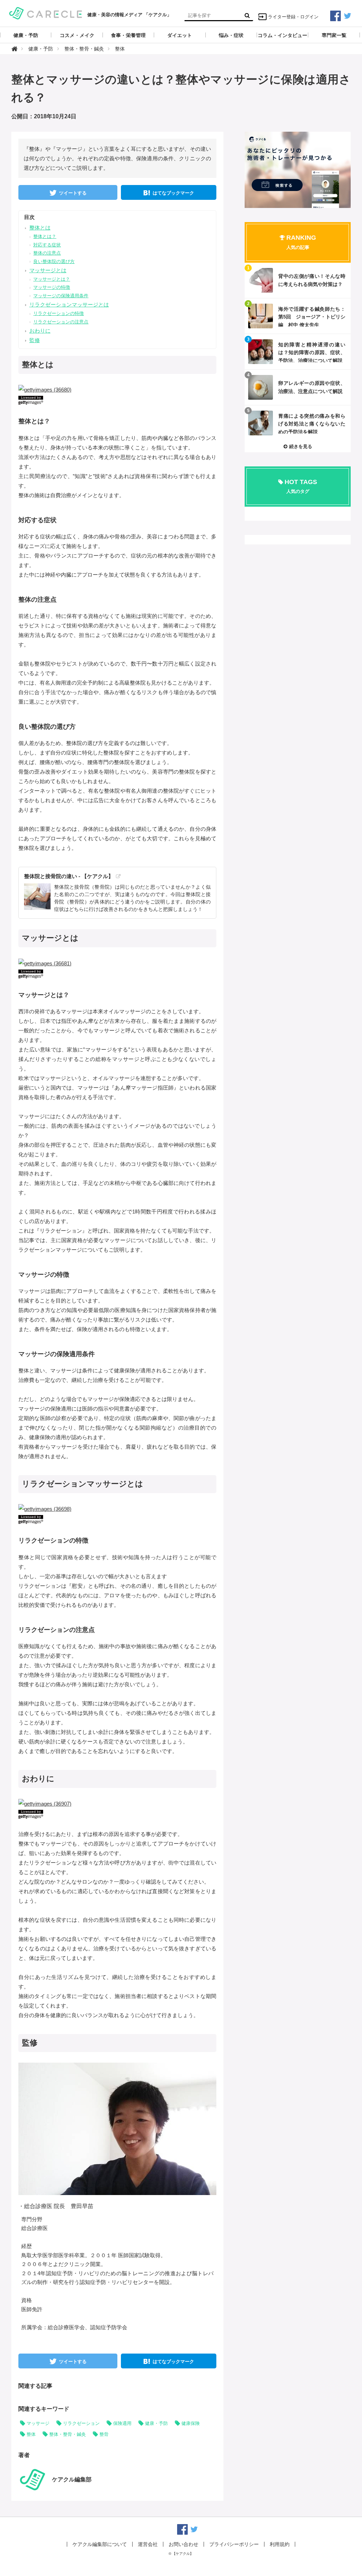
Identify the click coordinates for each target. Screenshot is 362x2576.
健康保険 (191, 2423)
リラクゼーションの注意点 (61, 322)
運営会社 (148, 2544)
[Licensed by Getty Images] (117, 400)
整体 (31, 2434)
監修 (35, 340)
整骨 (104, 2434)
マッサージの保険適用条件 (61, 296)
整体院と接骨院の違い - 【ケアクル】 (69, 876)
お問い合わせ (183, 2544)
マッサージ (38, 2423)
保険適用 (122, 2423)
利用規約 (280, 2544)
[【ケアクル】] (46, 13)
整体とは (40, 228)
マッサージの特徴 (52, 287)
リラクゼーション (81, 2423)
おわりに (40, 331)
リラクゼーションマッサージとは (69, 305)
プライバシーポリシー (234, 2544)
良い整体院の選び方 (54, 261)
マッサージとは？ (52, 279)
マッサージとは (48, 270)
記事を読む (298, 280)
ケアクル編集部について (100, 2544)
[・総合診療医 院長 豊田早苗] (132, 2128)
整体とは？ (45, 236)
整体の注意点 (47, 253)
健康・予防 (156, 2423)
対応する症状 (47, 245)
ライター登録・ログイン (293, 17)
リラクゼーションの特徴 (59, 313)
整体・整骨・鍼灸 (68, 2434)
